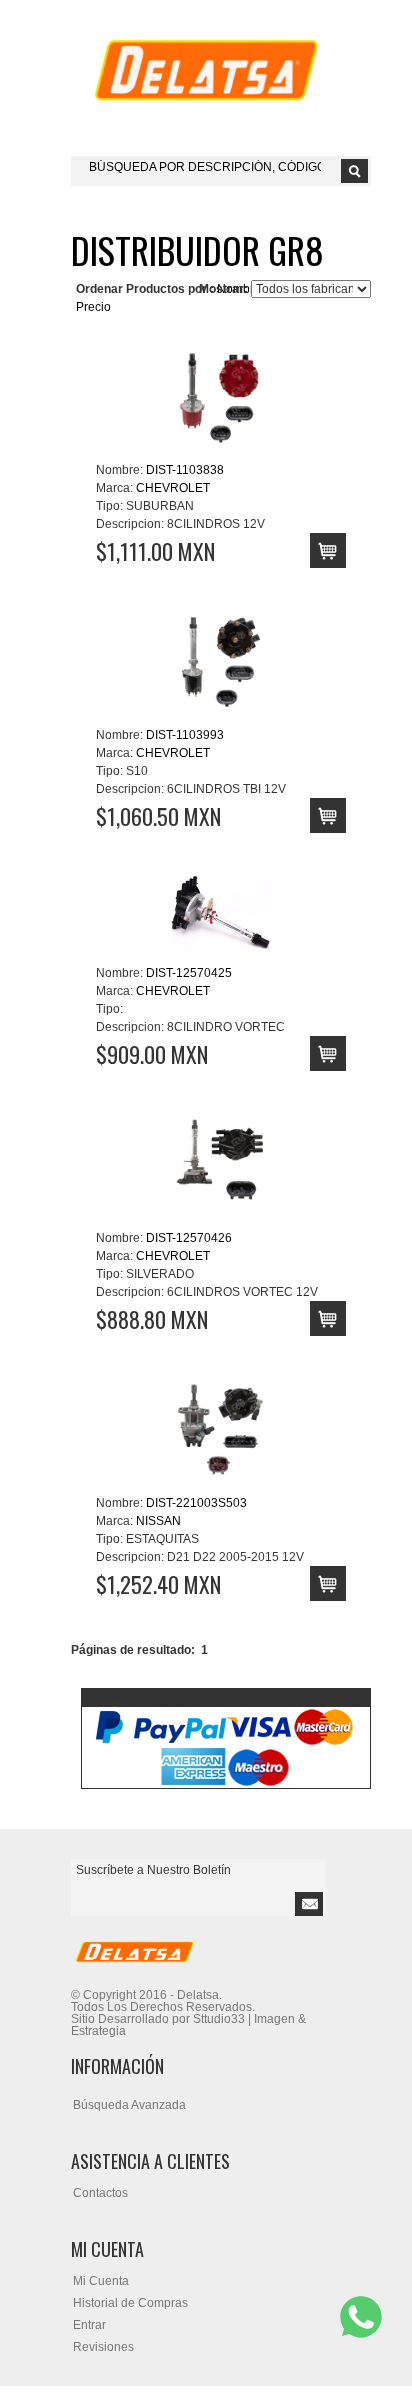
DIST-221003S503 (196, 1503)
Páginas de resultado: (133, 1650)
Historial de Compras (130, 2303)
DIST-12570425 (189, 973)
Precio (93, 307)
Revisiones (103, 2347)
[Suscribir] (309, 1904)
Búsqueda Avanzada (129, 2105)
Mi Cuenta (101, 2281)
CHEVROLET (173, 488)
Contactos (100, 2193)
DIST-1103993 (185, 735)
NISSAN (158, 1521)
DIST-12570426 (189, 1238)
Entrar (89, 2325)
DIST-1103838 (185, 470)
